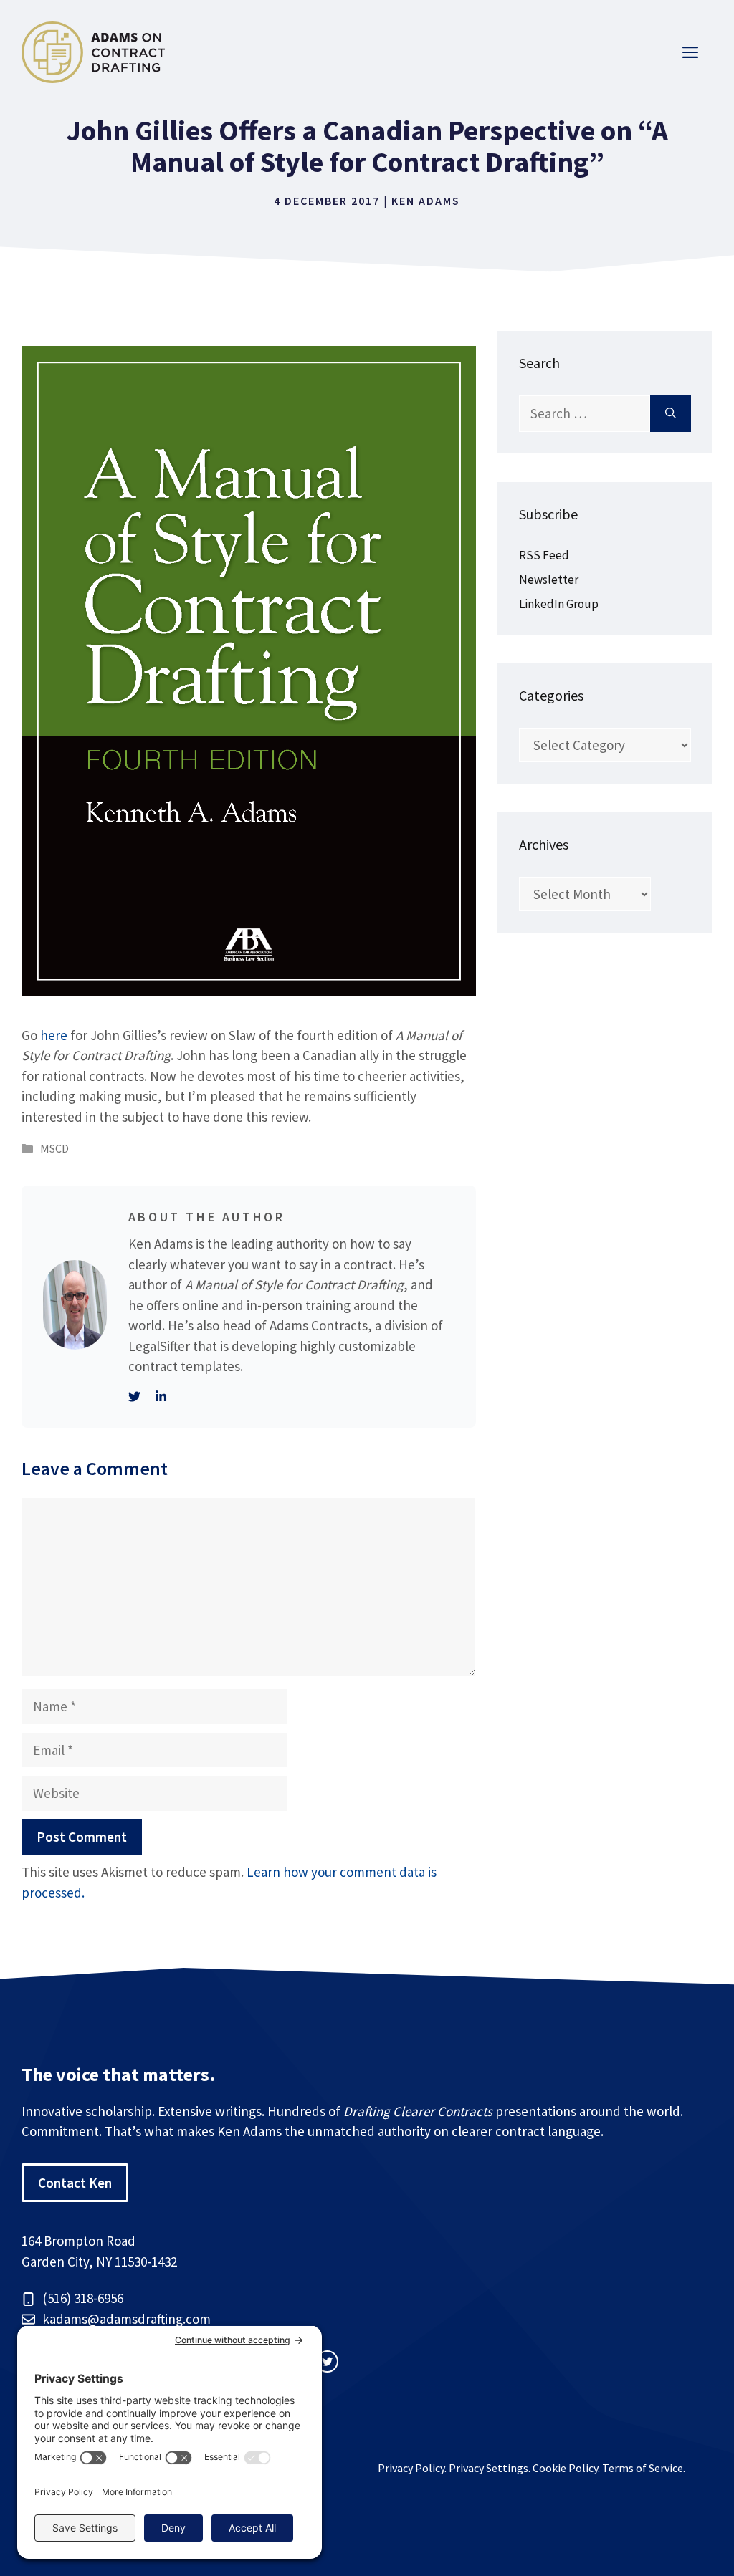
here (54, 1035)
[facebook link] (327, 2361)
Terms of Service (643, 2468)
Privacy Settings (488, 2468)
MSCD (54, 1148)
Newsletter (549, 580)
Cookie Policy (565, 2468)
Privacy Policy (411, 2468)
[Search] (671, 414)
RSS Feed (544, 555)
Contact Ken (75, 2183)
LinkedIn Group (559, 604)
